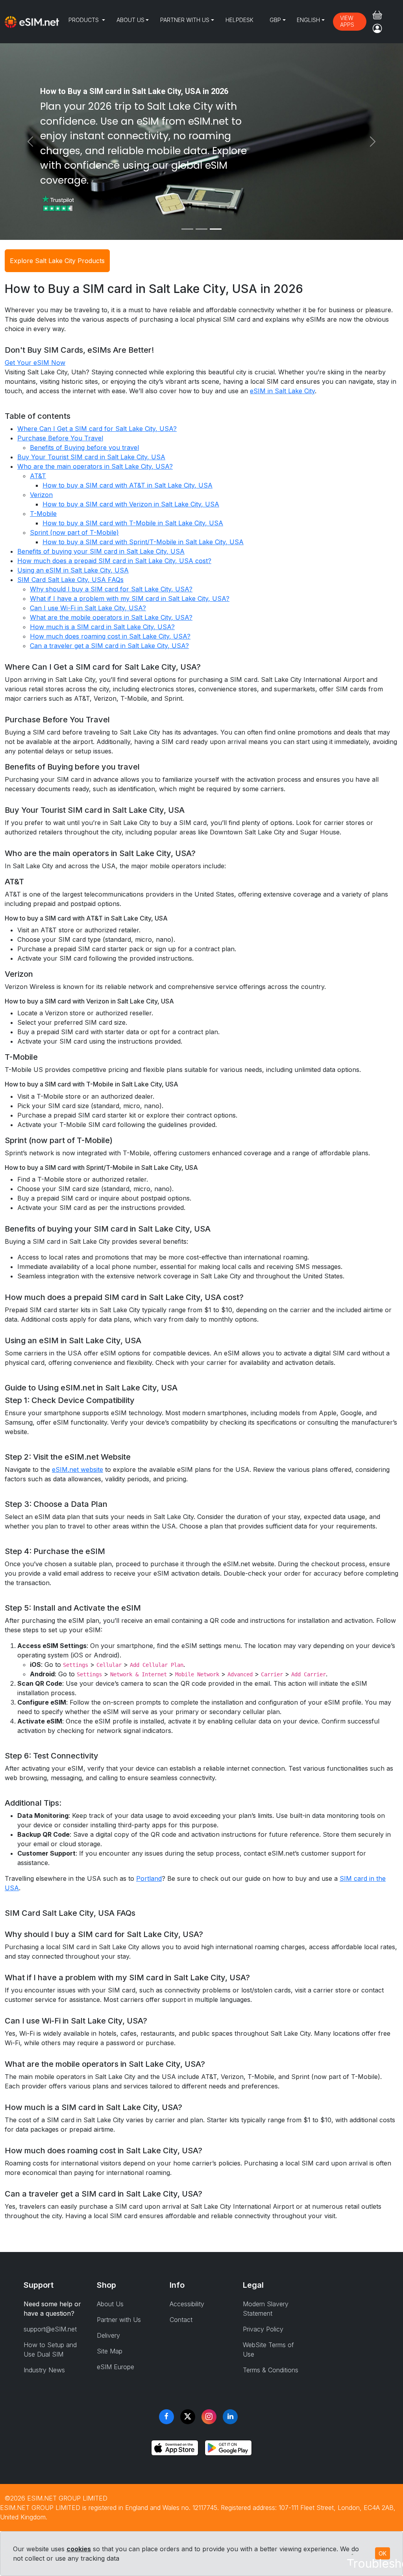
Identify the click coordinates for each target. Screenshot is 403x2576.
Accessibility (187, 2304)
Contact (181, 2320)
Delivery (108, 2335)
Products (84, 20)
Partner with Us (185, 20)
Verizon (41, 495)
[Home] (32, 22)
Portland (149, 1878)
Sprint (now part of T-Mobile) (74, 532)
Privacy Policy (263, 2329)
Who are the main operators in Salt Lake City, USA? (95, 466)
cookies (79, 2549)
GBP (275, 20)
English (308, 20)
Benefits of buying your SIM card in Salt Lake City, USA (101, 551)
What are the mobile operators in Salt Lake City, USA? (111, 617)
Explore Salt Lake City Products (57, 261)
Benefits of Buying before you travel (84, 447)
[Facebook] (166, 2417)
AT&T (38, 476)
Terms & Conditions (271, 2370)
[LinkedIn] (230, 2417)
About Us (130, 20)
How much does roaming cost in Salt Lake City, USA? (110, 636)
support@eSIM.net (50, 2329)
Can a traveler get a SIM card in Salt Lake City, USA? (109, 646)
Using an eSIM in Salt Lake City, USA (73, 570)
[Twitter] (188, 2417)
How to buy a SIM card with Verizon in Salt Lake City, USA (131, 504)
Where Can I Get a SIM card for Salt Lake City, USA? (97, 429)
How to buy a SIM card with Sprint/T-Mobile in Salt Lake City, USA (143, 542)
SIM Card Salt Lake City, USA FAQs (70, 580)
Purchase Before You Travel (60, 438)
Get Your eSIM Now (35, 363)
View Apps (347, 21)
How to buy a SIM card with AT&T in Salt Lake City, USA (128, 485)
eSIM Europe (116, 2367)
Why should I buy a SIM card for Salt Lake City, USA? (111, 589)
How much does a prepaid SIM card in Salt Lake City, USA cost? (114, 561)
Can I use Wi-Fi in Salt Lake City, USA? (88, 608)
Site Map (110, 2351)
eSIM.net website (78, 1469)
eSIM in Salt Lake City (282, 391)
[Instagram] (209, 2417)
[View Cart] (377, 15)
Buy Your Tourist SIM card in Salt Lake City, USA (91, 457)
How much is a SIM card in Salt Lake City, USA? (102, 627)
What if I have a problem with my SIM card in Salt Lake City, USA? (130, 598)
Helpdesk (239, 20)
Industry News (44, 2370)
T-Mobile (43, 514)
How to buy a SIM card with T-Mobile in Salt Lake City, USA (133, 523)
